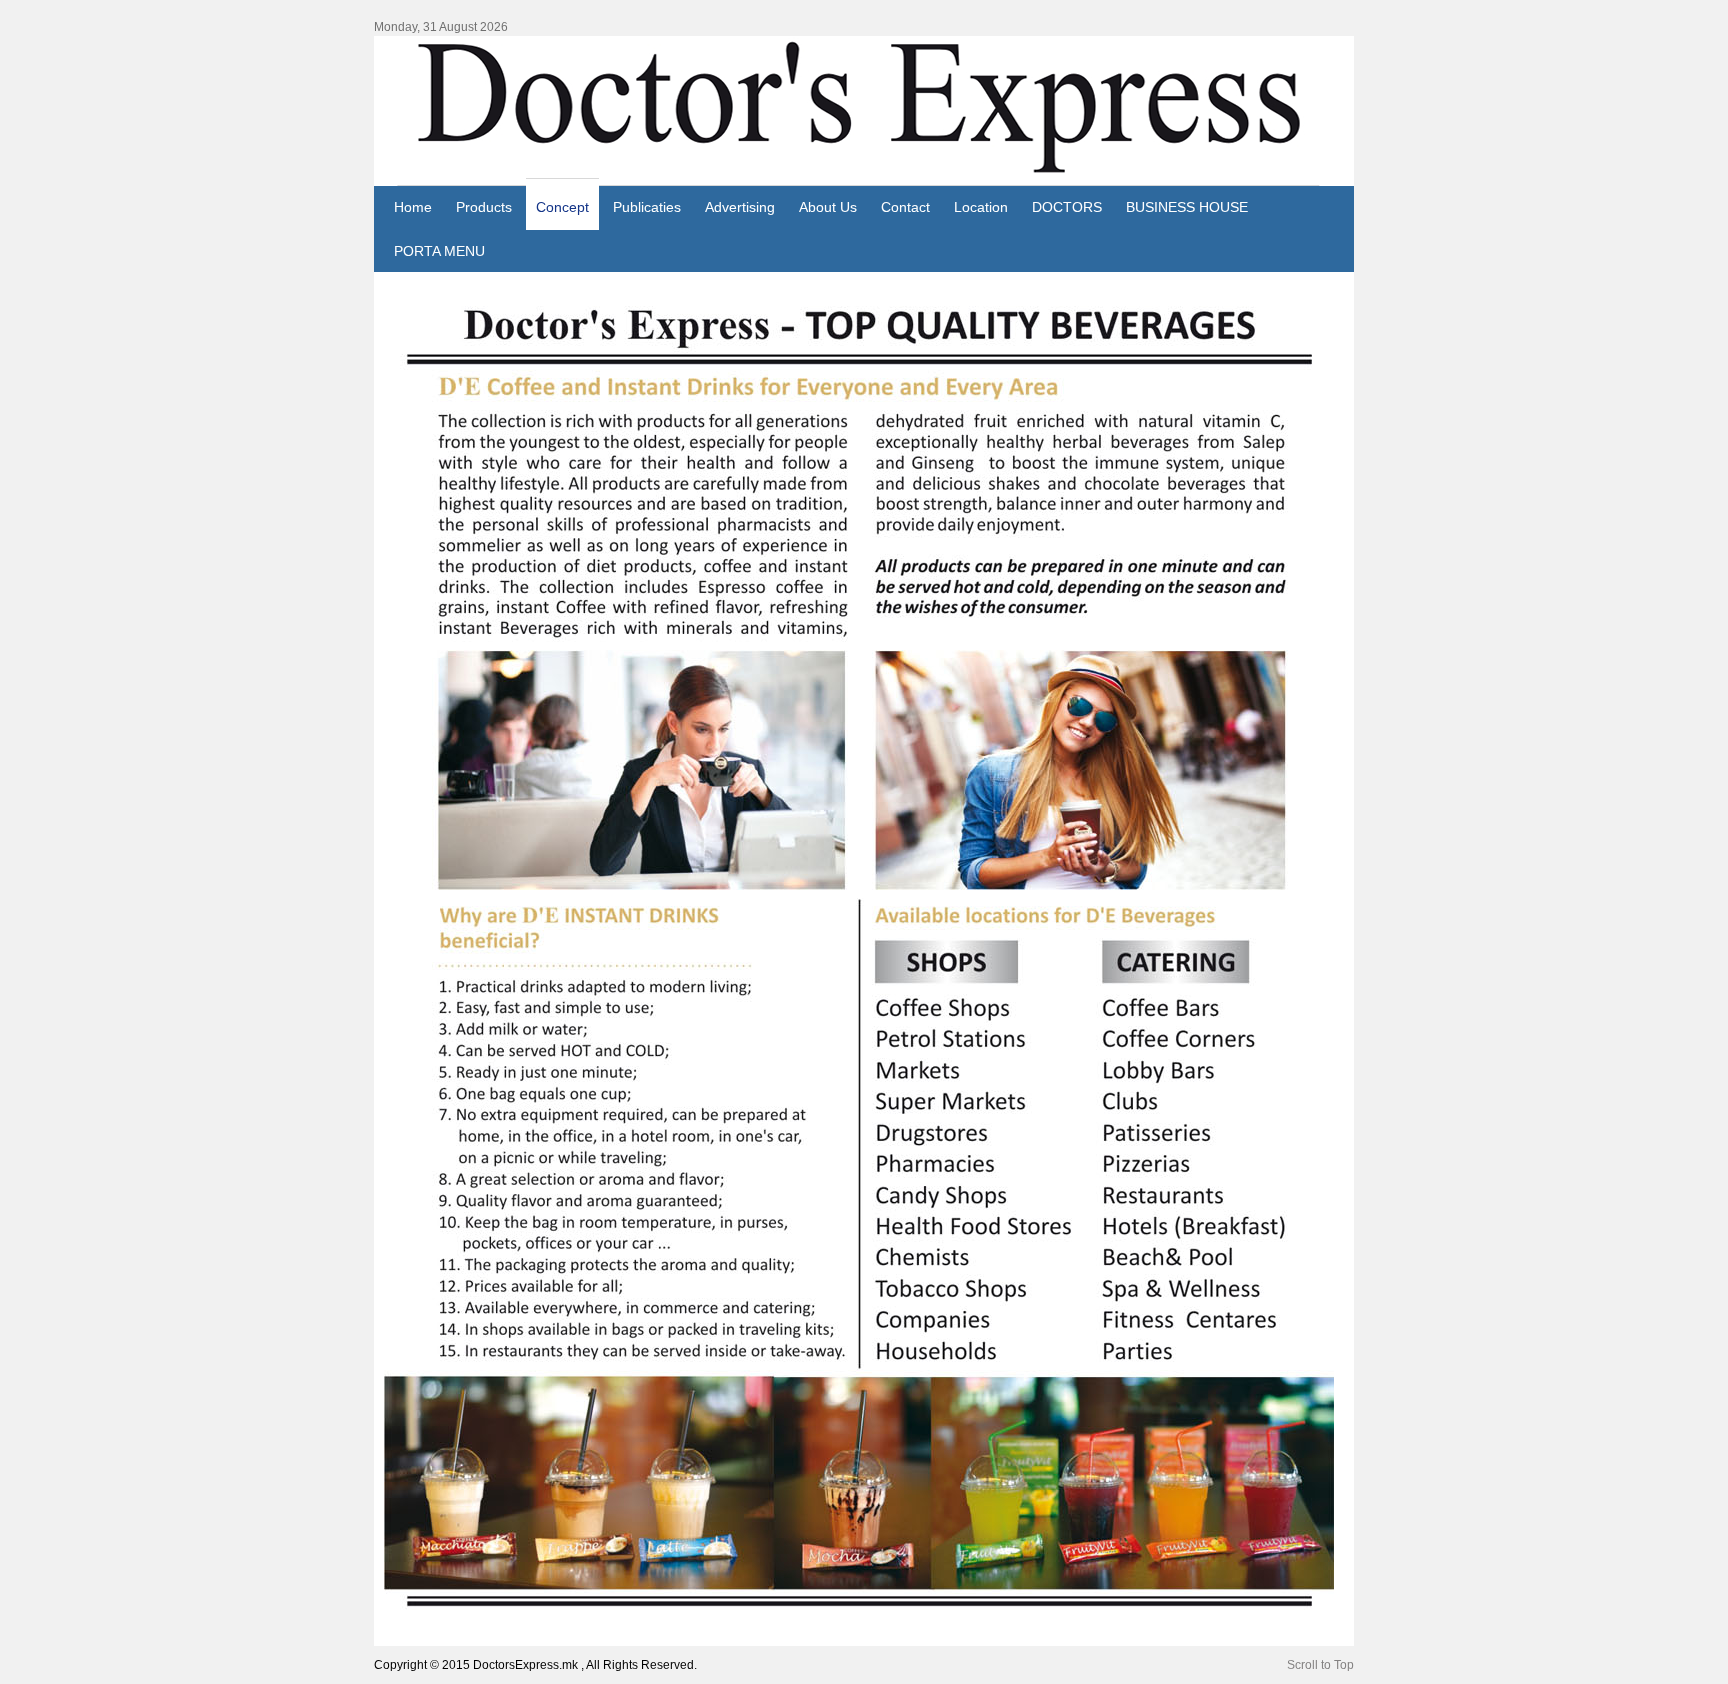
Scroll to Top (1320, 1665)
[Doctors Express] (864, 111)
